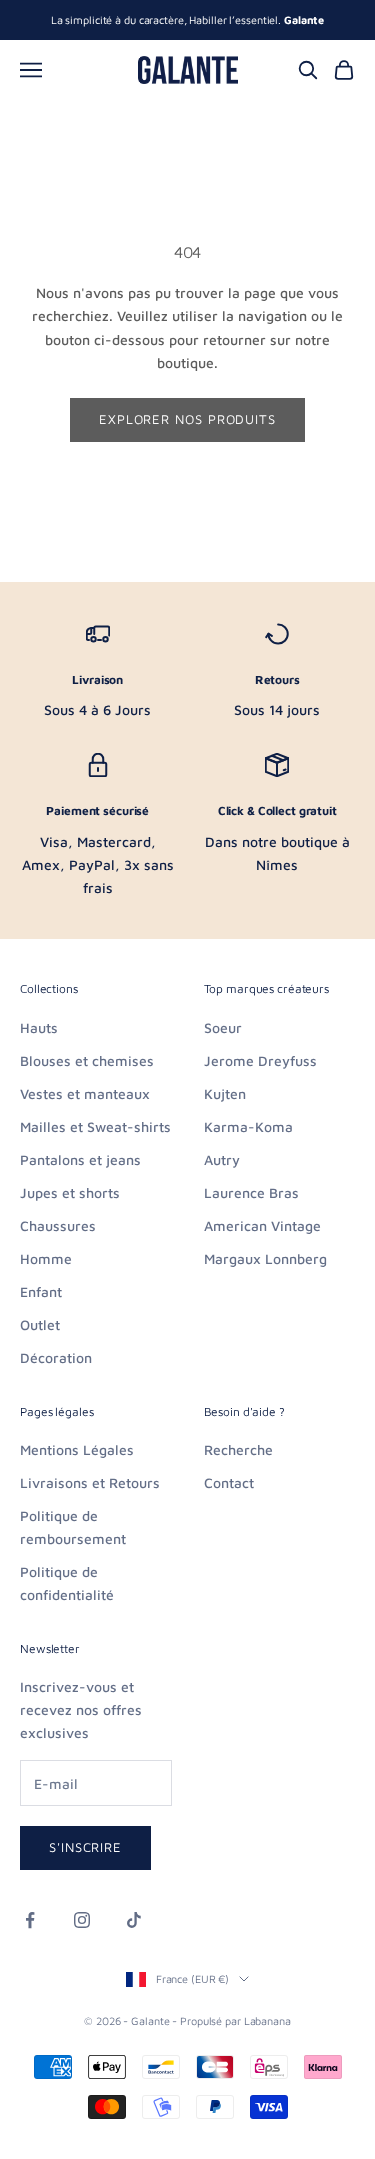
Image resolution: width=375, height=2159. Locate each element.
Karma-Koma (248, 1126)
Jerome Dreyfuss (260, 1060)
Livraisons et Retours (90, 1482)
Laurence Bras (251, 1192)
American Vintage (262, 1225)
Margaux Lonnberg (265, 1258)
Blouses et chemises (87, 1060)
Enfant (41, 1291)
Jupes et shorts (70, 1192)
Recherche (238, 1449)
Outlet (40, 1324)
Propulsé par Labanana (235, 2020)
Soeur (223, 1027)
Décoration (56, 1357)
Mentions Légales (77, 1449)
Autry (222, 1159)
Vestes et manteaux (85, 1093)
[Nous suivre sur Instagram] (82, 1920)
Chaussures (58, 1225)
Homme (46, 1258)
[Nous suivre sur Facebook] (30, 1920)
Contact (229, 1482)
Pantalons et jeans (80, 1159)
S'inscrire (85, 1847)
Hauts (39, 1027)
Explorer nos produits (187, 419)
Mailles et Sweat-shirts (95, 1126)
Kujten (225, 1093)
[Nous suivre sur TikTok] (134, 1920)
